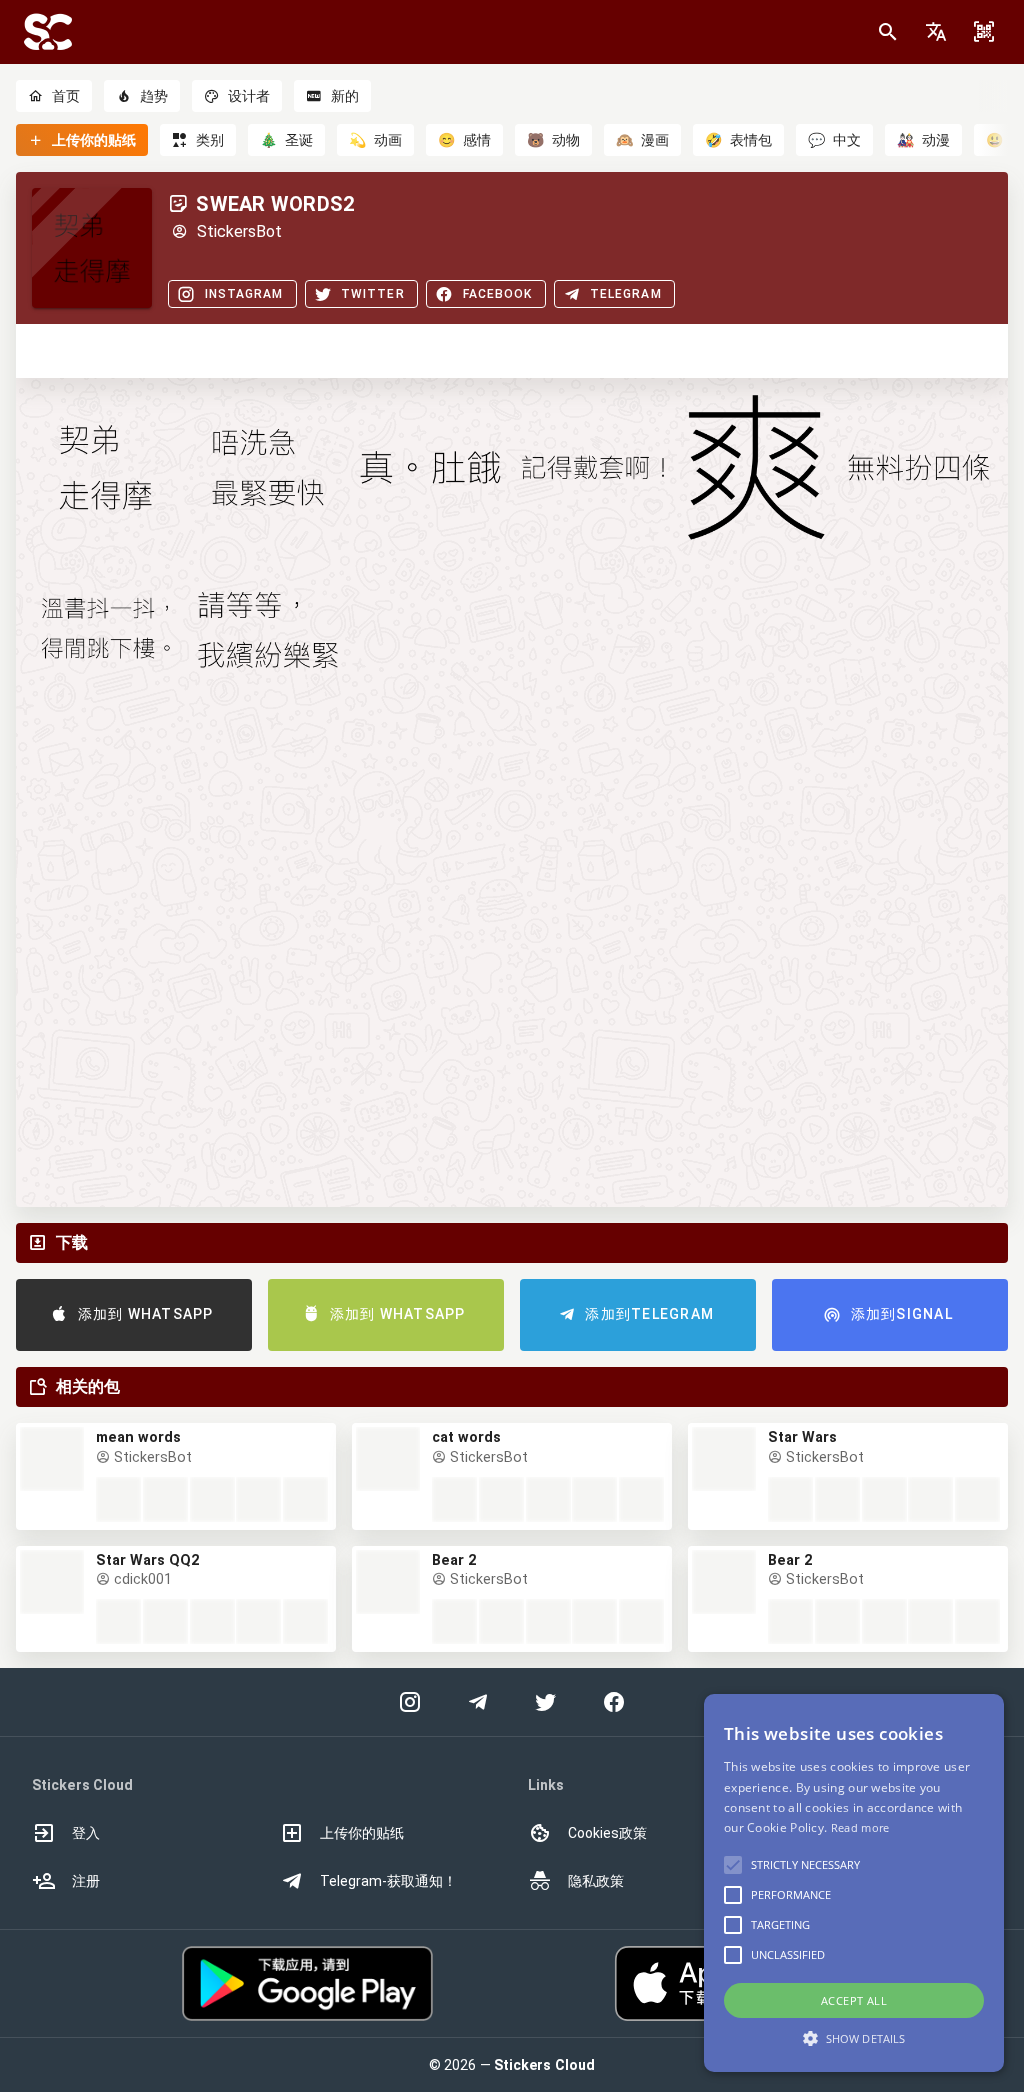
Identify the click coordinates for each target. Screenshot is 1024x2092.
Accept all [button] (854, 2000)
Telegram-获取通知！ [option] (388, 1881)
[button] (936, 32)
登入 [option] (86, 1833)
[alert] (854, 1883)
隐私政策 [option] (596, 1881)
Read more (860, 1827)
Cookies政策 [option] (607, 1833)
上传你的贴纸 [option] (362, 1833)
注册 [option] (86, 1881)
